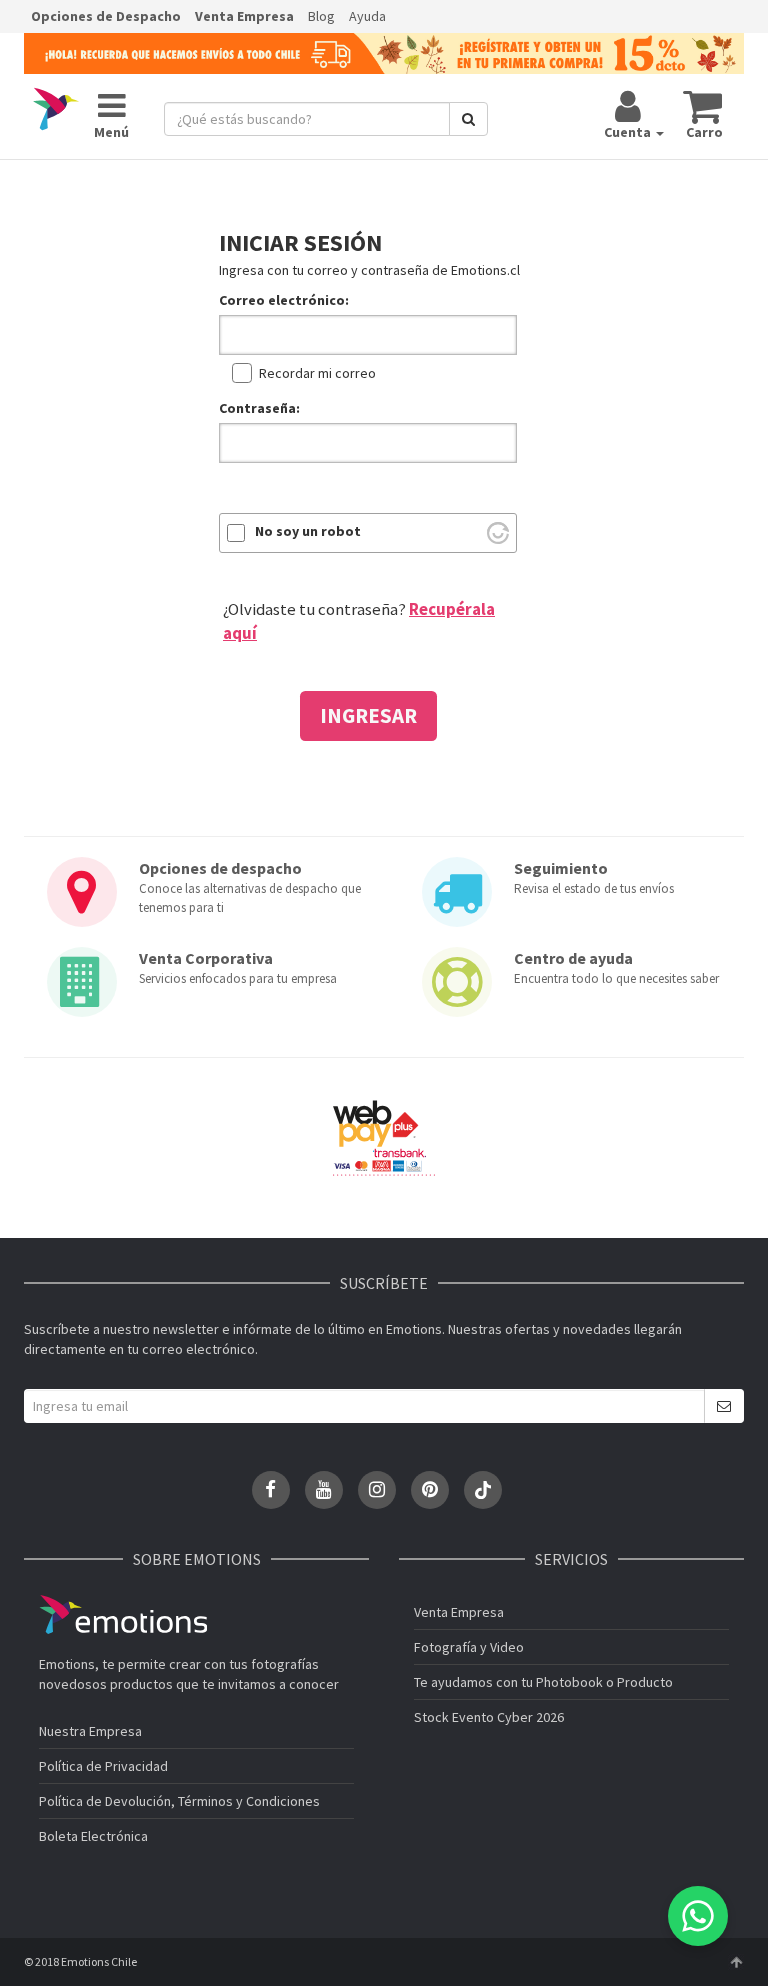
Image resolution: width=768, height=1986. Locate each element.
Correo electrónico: (284, 300)
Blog (321, 16)
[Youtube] (324, 1490)
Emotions (123, 1614)
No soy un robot (308, 531)
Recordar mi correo (317, 373)
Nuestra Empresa (90, 1731)
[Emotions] (56, 109)
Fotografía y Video (469, 1647)
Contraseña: (259, 408)
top (736, 1962)
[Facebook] (271, 1490)
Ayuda (367, 16)
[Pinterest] (430, 1490)
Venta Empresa (244, 16)
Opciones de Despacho (106, 16)
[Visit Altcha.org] (498, 533)
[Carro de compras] (703, 106)
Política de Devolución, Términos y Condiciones (179, 1801)
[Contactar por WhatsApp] (698, 1916)
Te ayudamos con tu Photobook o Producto (543, 1682)
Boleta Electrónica (93, 1836)
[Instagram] (377, 1490)
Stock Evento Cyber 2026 (489, 1717)
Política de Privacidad (103, 1766)
